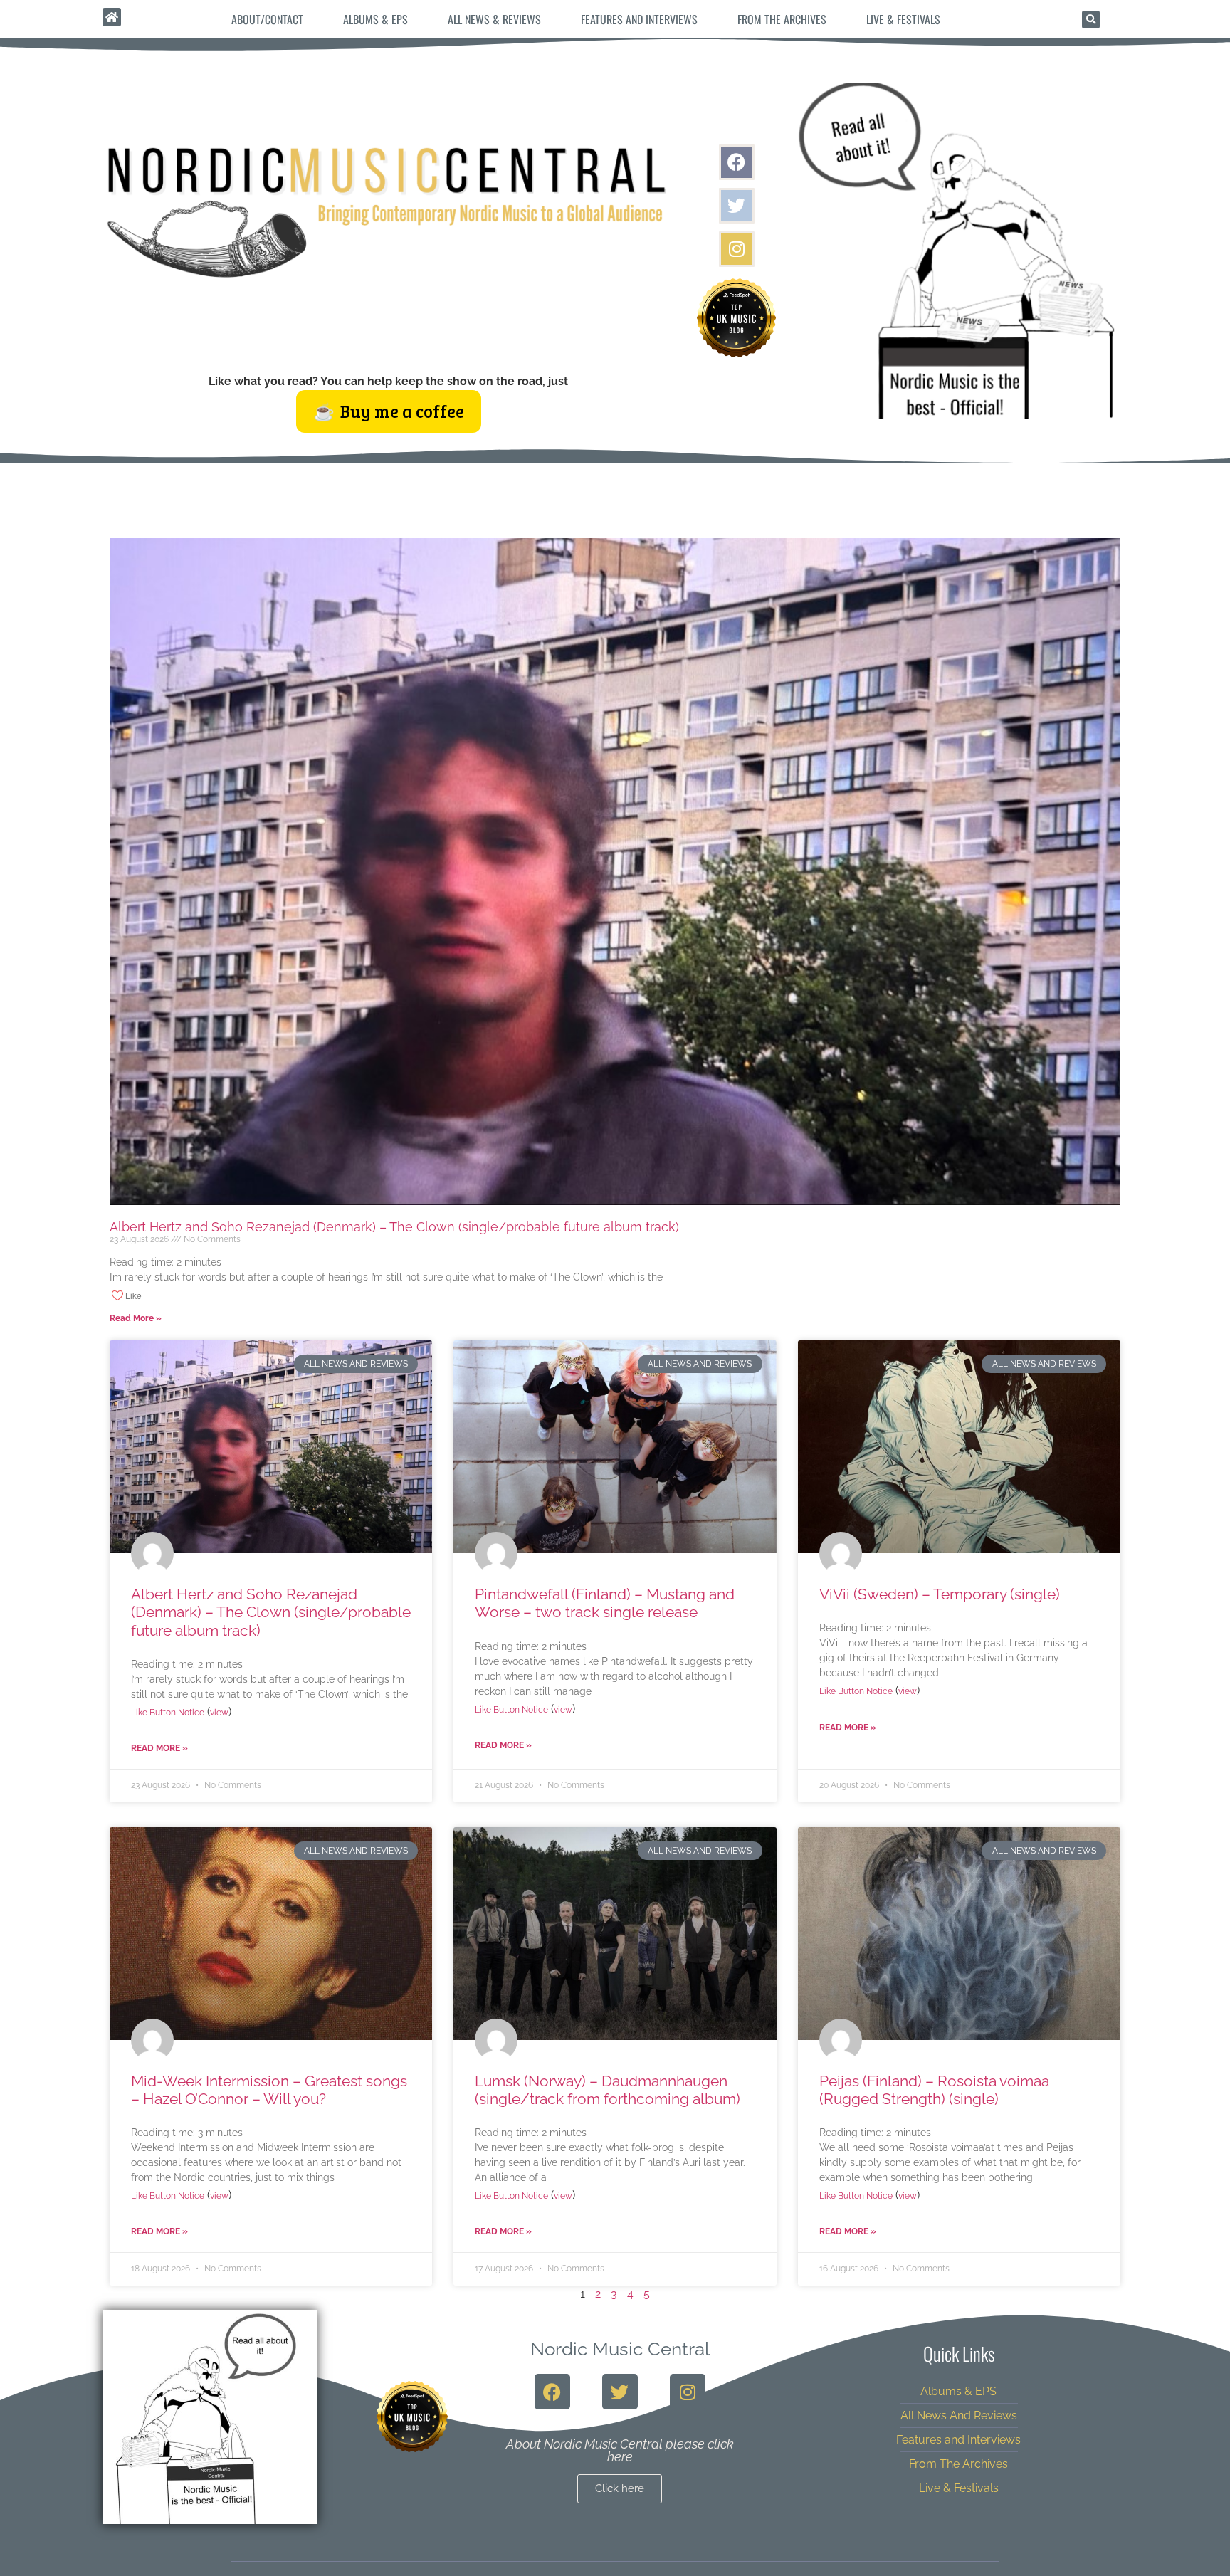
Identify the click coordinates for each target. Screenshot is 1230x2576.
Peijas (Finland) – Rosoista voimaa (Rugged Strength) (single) (934, 2090)
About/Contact (267, 19)
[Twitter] (737, 206)
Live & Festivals (903, 19)
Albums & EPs (375, 19)
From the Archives (782, 19)
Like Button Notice (168, 1713)
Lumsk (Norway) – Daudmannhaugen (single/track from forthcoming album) (608, 2090)
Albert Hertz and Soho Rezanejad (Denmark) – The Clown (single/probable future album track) (394, 1227)
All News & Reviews (494, 19)
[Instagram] (737, 249)
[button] (1091, 20)
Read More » (136, 1318)
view (219, 1713)
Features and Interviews (639, 19)
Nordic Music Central (620, 2349)
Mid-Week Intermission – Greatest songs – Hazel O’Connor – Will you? (269, 2090)
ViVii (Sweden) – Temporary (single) (940, 1594)
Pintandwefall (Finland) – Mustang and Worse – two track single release (605, 1603)
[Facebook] (737, 162)
